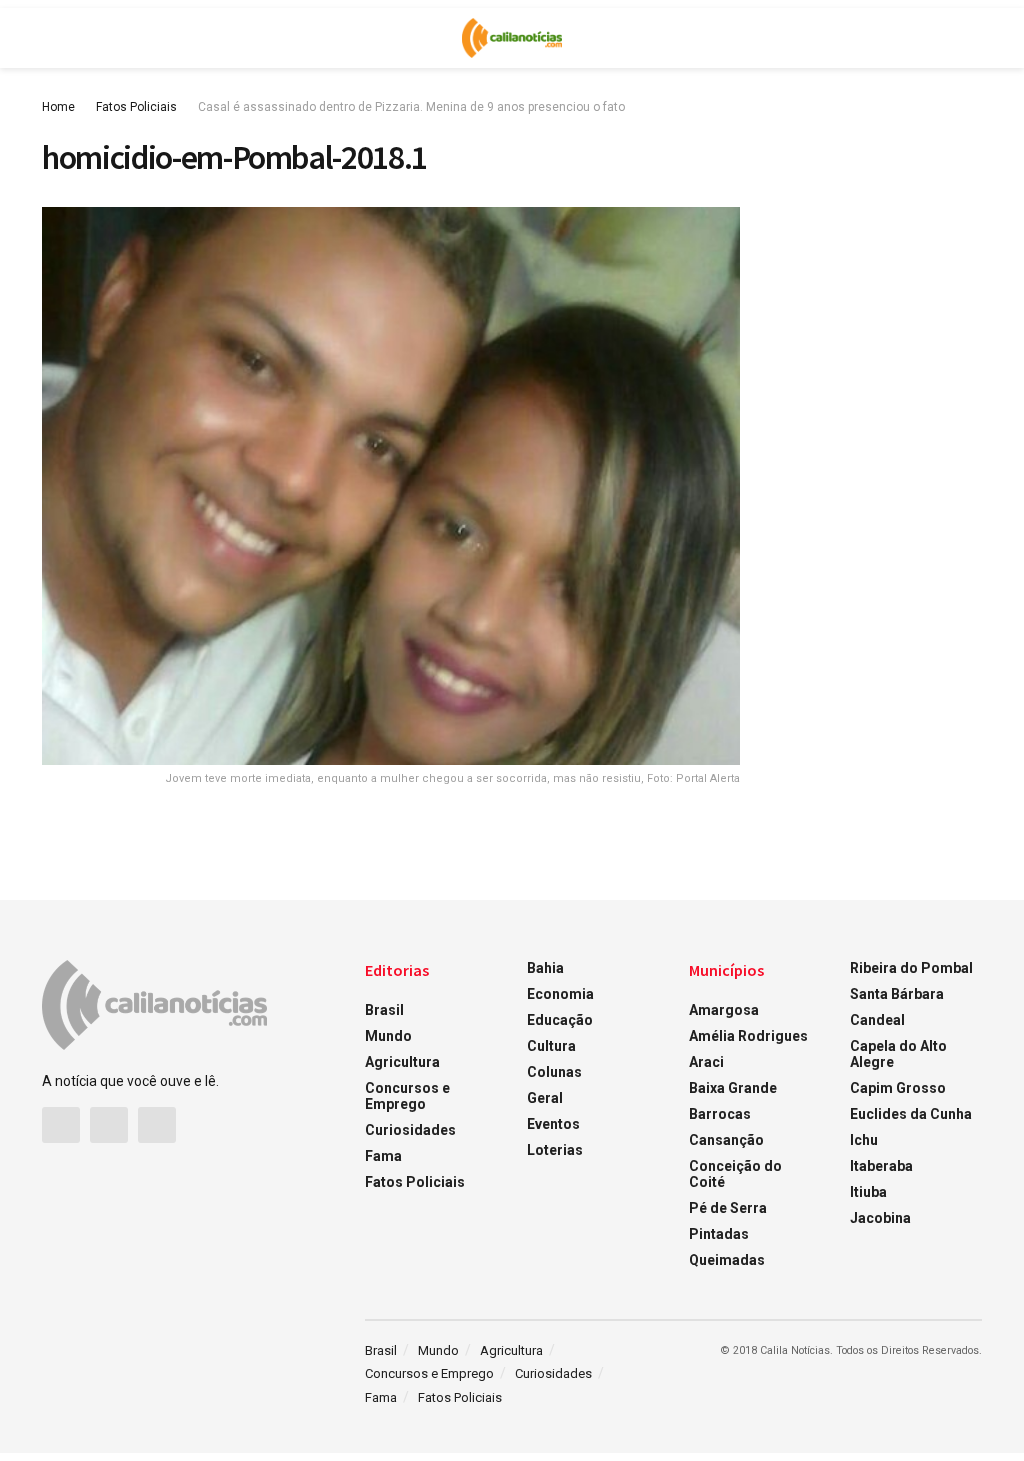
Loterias (555, 1150)
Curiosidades (410, 1130)
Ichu (864, 1140)
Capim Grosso (898, 1088)
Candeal (877, 1020)
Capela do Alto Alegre (898, 1054)
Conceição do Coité (735, 1174)
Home (58, 107)
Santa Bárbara (897, 994)
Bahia (545, 968)
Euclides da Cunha (911, 1114)
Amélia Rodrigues (748, 1036)
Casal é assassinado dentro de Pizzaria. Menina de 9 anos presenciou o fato (411, 107)
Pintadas (719, 1234)
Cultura (551, 1046)
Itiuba (868, 1192)
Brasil (384, 1010)
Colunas (554, 1072)
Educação (560, 1020)
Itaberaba (881, 1166)
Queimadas (727, 1260)
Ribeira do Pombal (911, 968)
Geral (545, 1098)
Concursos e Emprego (407, 1096)
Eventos (553, 1124)
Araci (706, 1062)
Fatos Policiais (136, 107)
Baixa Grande (733, 1088)
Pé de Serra (728, 1208)
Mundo (388, 1036)
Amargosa (724, 1010)
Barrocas (720, 1114)
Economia (560, 994)
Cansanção (726, 1140)
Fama (383, 1156)
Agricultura (402, 1062)
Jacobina (880, 1218)
